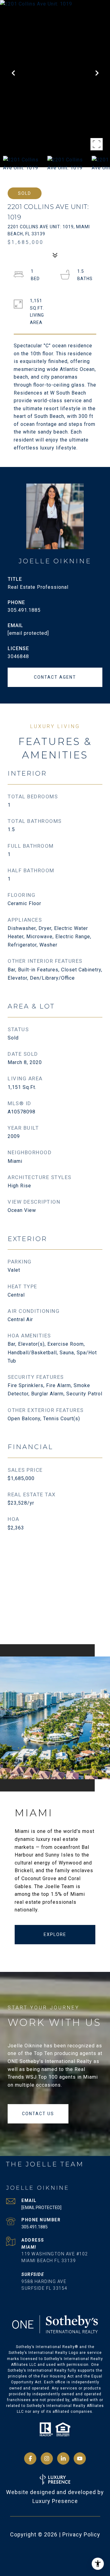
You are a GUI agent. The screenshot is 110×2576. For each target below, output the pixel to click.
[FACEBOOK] (30, 2458)
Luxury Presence (55, 2501)
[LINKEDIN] (63, 2458)
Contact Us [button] (38, 2114)
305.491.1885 (24, 610)
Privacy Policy (81, 2534)
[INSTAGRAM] (47, 2458)
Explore (55, 1934)
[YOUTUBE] (80, 2458)
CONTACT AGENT (55, 677)
